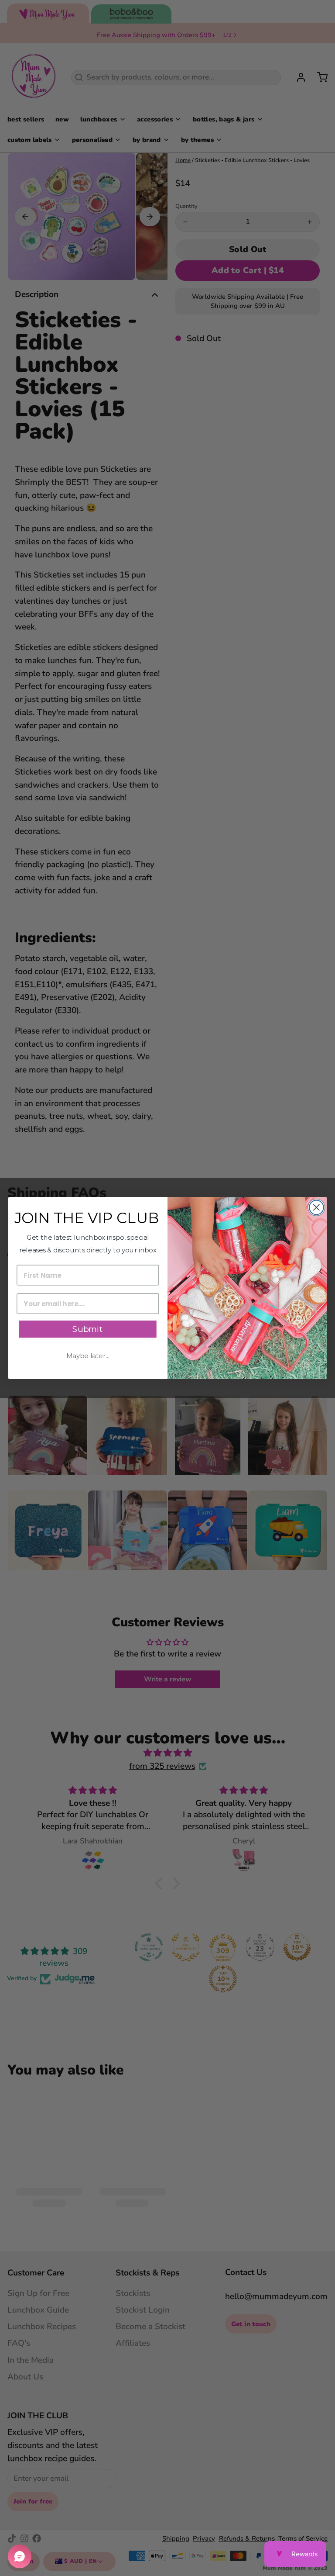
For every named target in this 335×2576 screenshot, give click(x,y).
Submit (88, 1329)
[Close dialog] (316, 1208)
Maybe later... (88, 1356)
